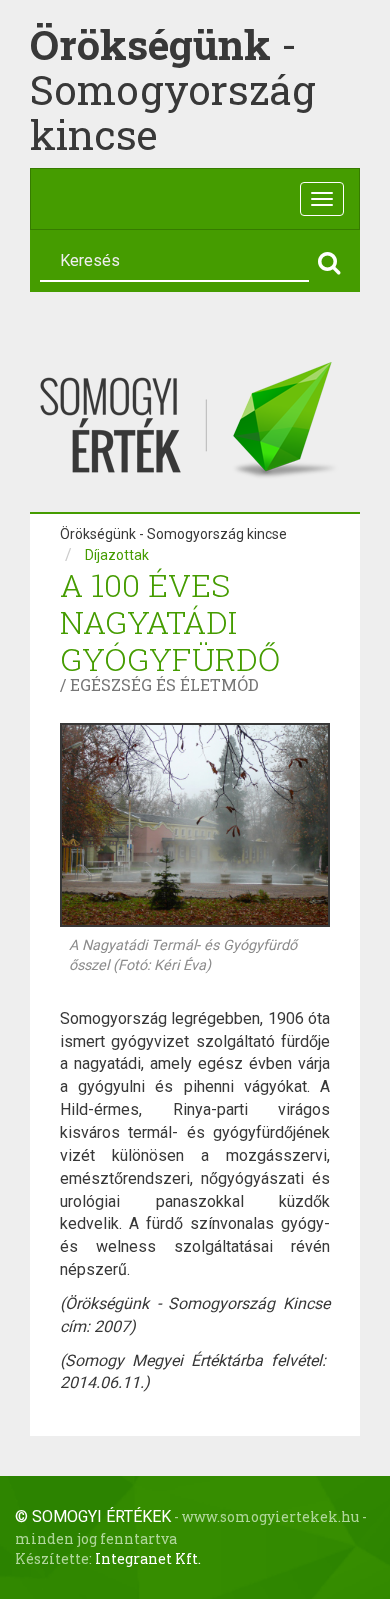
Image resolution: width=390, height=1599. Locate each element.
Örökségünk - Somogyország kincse (173, 534)
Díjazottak (117, 555)
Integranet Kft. (148, 1558)
